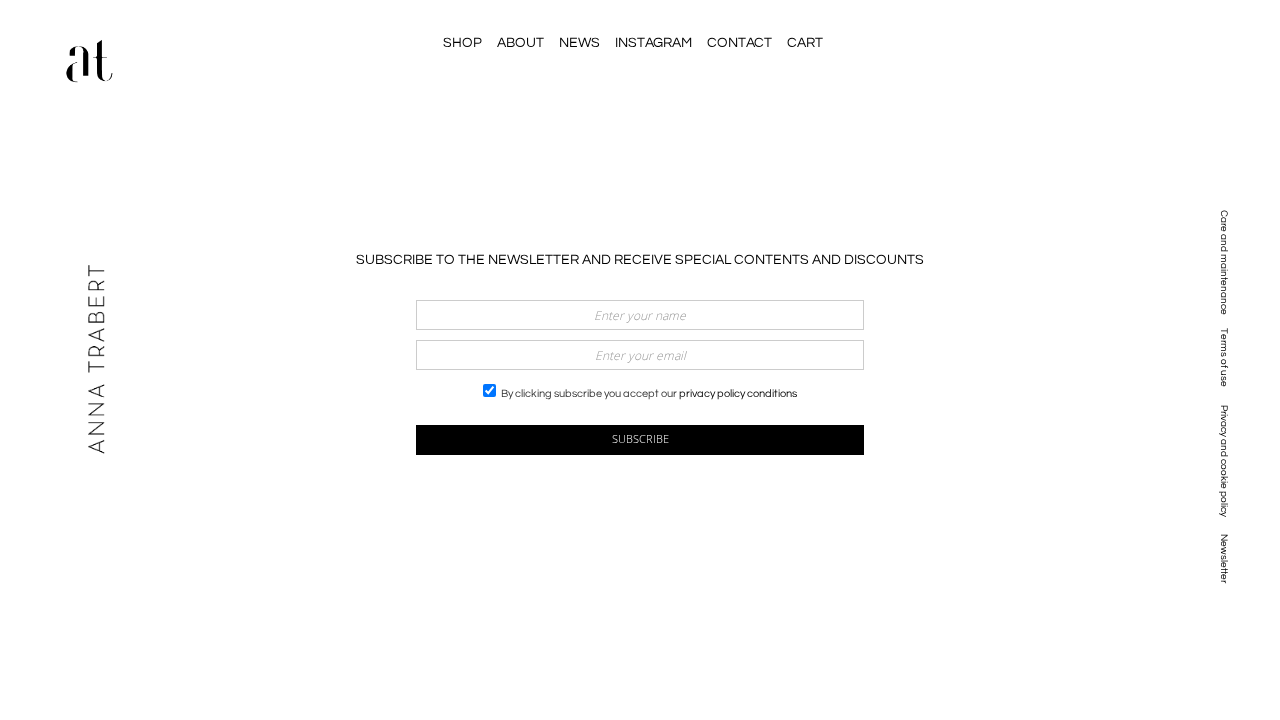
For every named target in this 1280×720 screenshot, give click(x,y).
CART (805, 43)
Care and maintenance (1224, 262)
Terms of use (1224, 357)
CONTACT (739, 43)
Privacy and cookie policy (1224, 461)
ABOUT (520, 43)
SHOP (462, 43)
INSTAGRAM (653, 43)
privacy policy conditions (738, 393)
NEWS (579, 43)
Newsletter (1224, 558)
